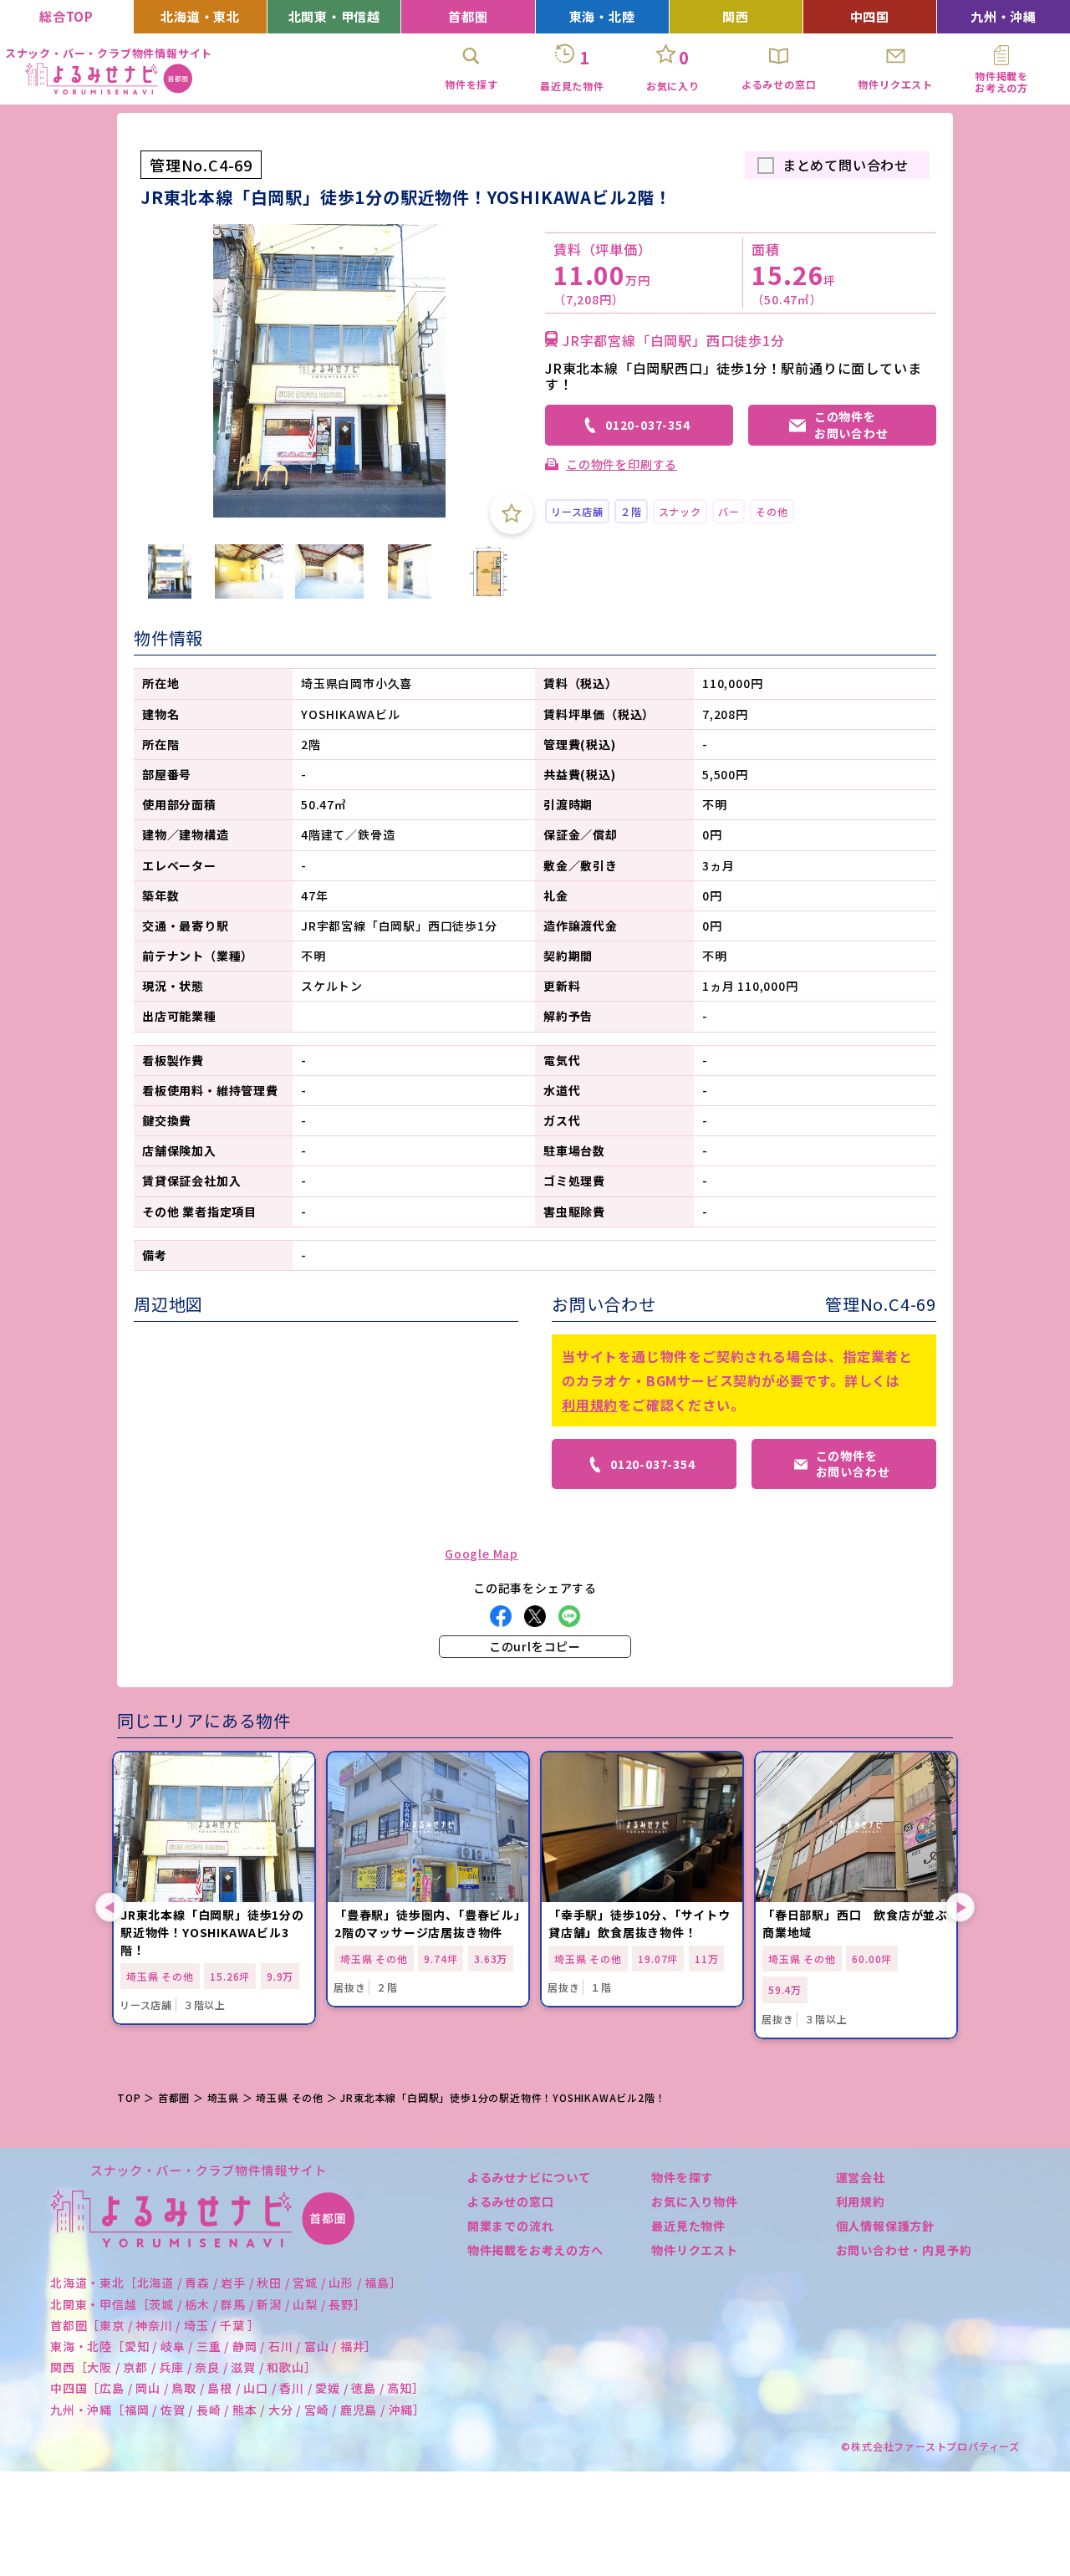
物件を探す (682, 2177)
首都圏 (468, 16)
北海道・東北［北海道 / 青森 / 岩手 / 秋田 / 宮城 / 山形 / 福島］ (226, 2283)
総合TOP (66, 16)
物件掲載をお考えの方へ (535, 2250)
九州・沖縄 (1004, 16)
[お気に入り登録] (512, 513)
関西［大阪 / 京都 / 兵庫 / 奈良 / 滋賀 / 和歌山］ (183, 2367)
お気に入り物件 (695, 2201)
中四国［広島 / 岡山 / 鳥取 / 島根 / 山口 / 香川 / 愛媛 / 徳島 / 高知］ (237, 2388)
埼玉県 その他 (290, 2097)
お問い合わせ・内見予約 (904, 2250)
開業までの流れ (511, 2226)
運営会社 (861, 2177)
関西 (736, 16)
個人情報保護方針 (885, 2226)
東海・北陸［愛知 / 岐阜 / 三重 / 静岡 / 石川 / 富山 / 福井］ (214, 2346)
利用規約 (590, 1405)
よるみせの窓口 (511, 2201)
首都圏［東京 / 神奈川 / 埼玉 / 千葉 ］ (155, 2325)
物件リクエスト (695, 2250)
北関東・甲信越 (335, 16)
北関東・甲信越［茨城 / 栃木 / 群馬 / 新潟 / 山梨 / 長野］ (208, 2304)
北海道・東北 (200, 16)
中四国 (870, 16)
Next (960, 1908)
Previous (110, 1908)
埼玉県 (223, 2097)
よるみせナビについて (529, 2177)
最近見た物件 (688, 2226)
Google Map (481, 1553)
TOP (129, 2097)
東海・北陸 (602, 16)
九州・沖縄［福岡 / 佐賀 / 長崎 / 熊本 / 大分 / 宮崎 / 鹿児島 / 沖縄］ (238, 2410)
